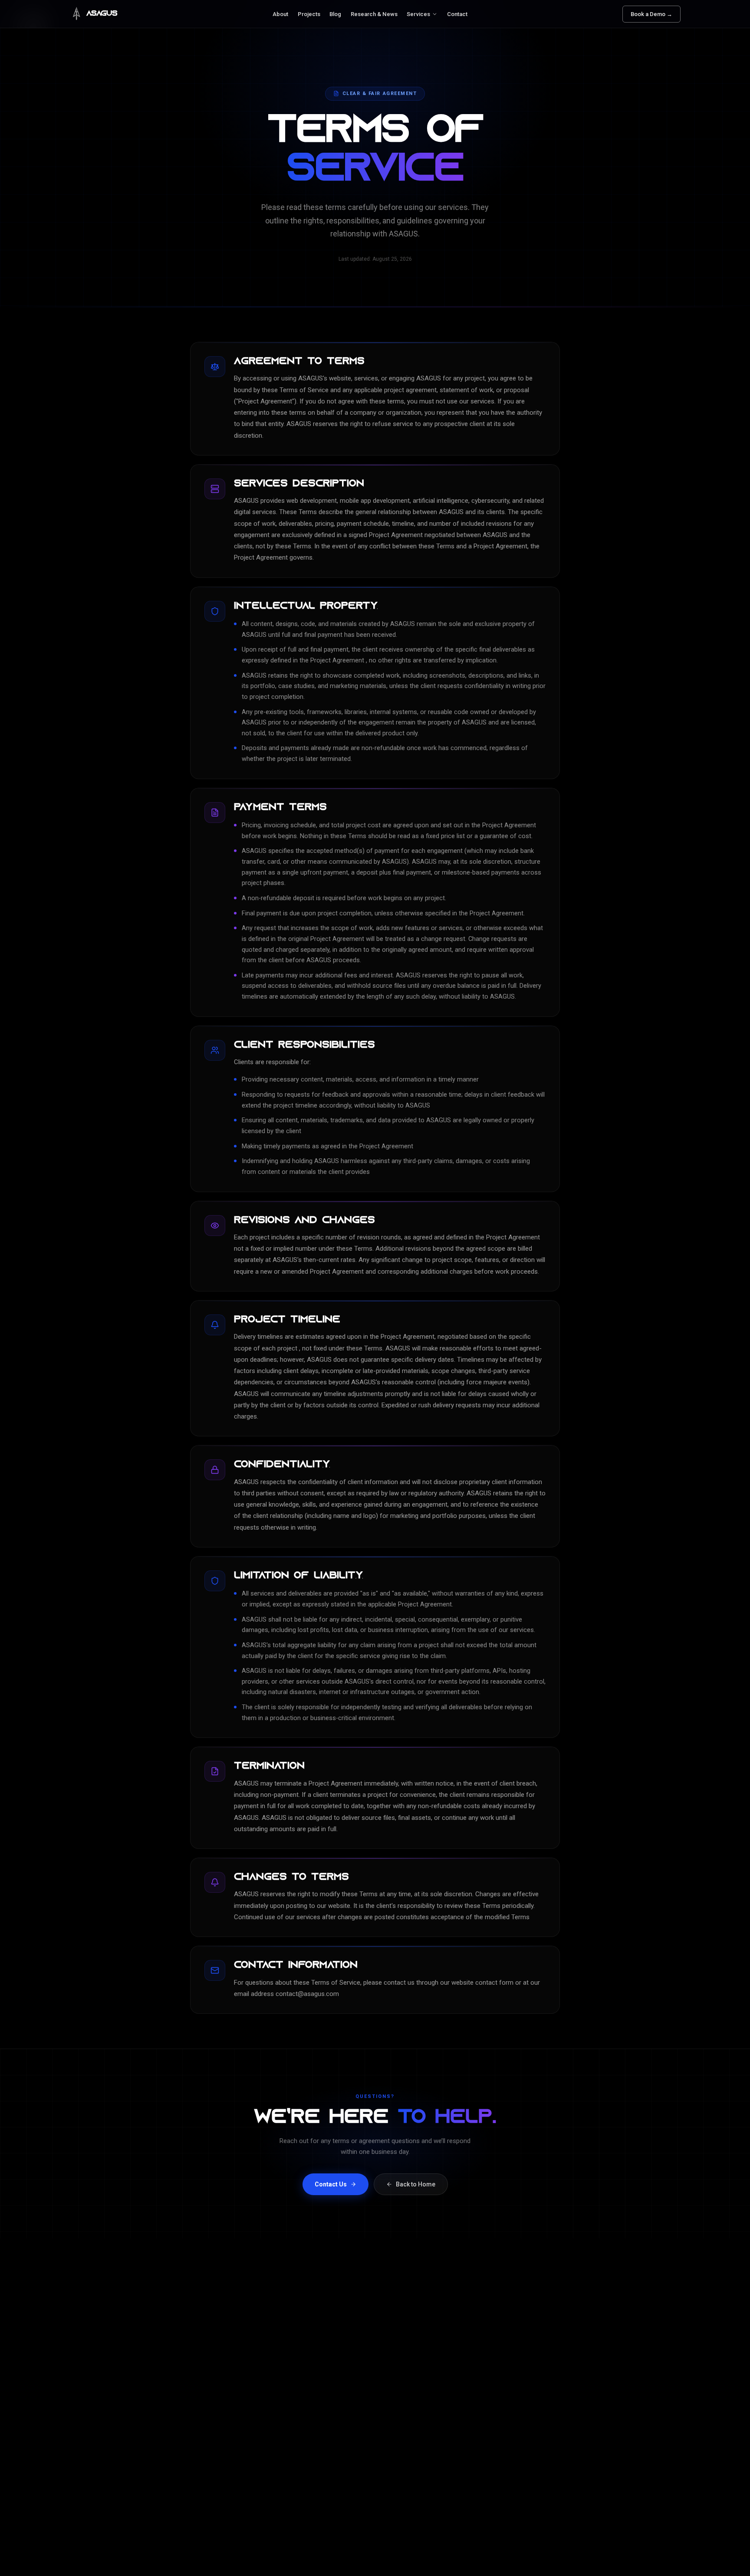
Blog (335, 14)
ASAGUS (102, 14)
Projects (309, 14)
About (280, 14)
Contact (457, 14)
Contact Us (331, 2184)
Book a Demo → (651, 14)
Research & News (374, 14)
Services (418, 14)
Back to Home (416, 2184)
